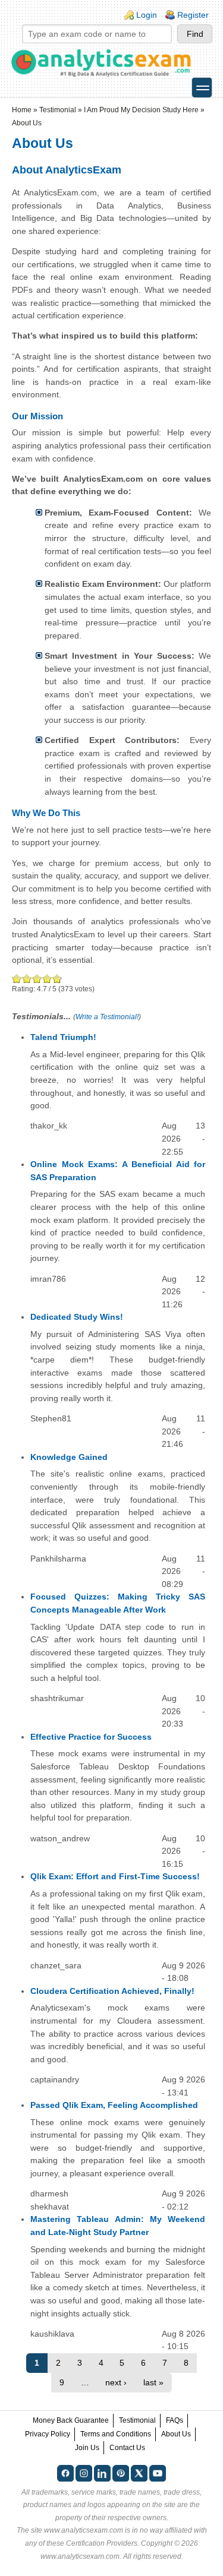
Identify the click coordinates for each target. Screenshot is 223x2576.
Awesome (56, 979)
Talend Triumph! (63, 1037)
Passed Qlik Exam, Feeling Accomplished (114, 2105)
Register (193, 15)
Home (22, 110)
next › (116, 2382)
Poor (17, 979)
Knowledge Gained (69, 1457)
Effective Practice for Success (91, 1737)
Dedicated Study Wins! (77, 1317)
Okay (27, 979)
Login (147, 15)
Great (47, 979)
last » (153, 2382)
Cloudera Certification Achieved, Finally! (112, 1991)
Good (37, 979)
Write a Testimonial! (107, 1017)
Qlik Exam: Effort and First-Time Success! (115, 1876)
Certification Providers (102, 2543)
